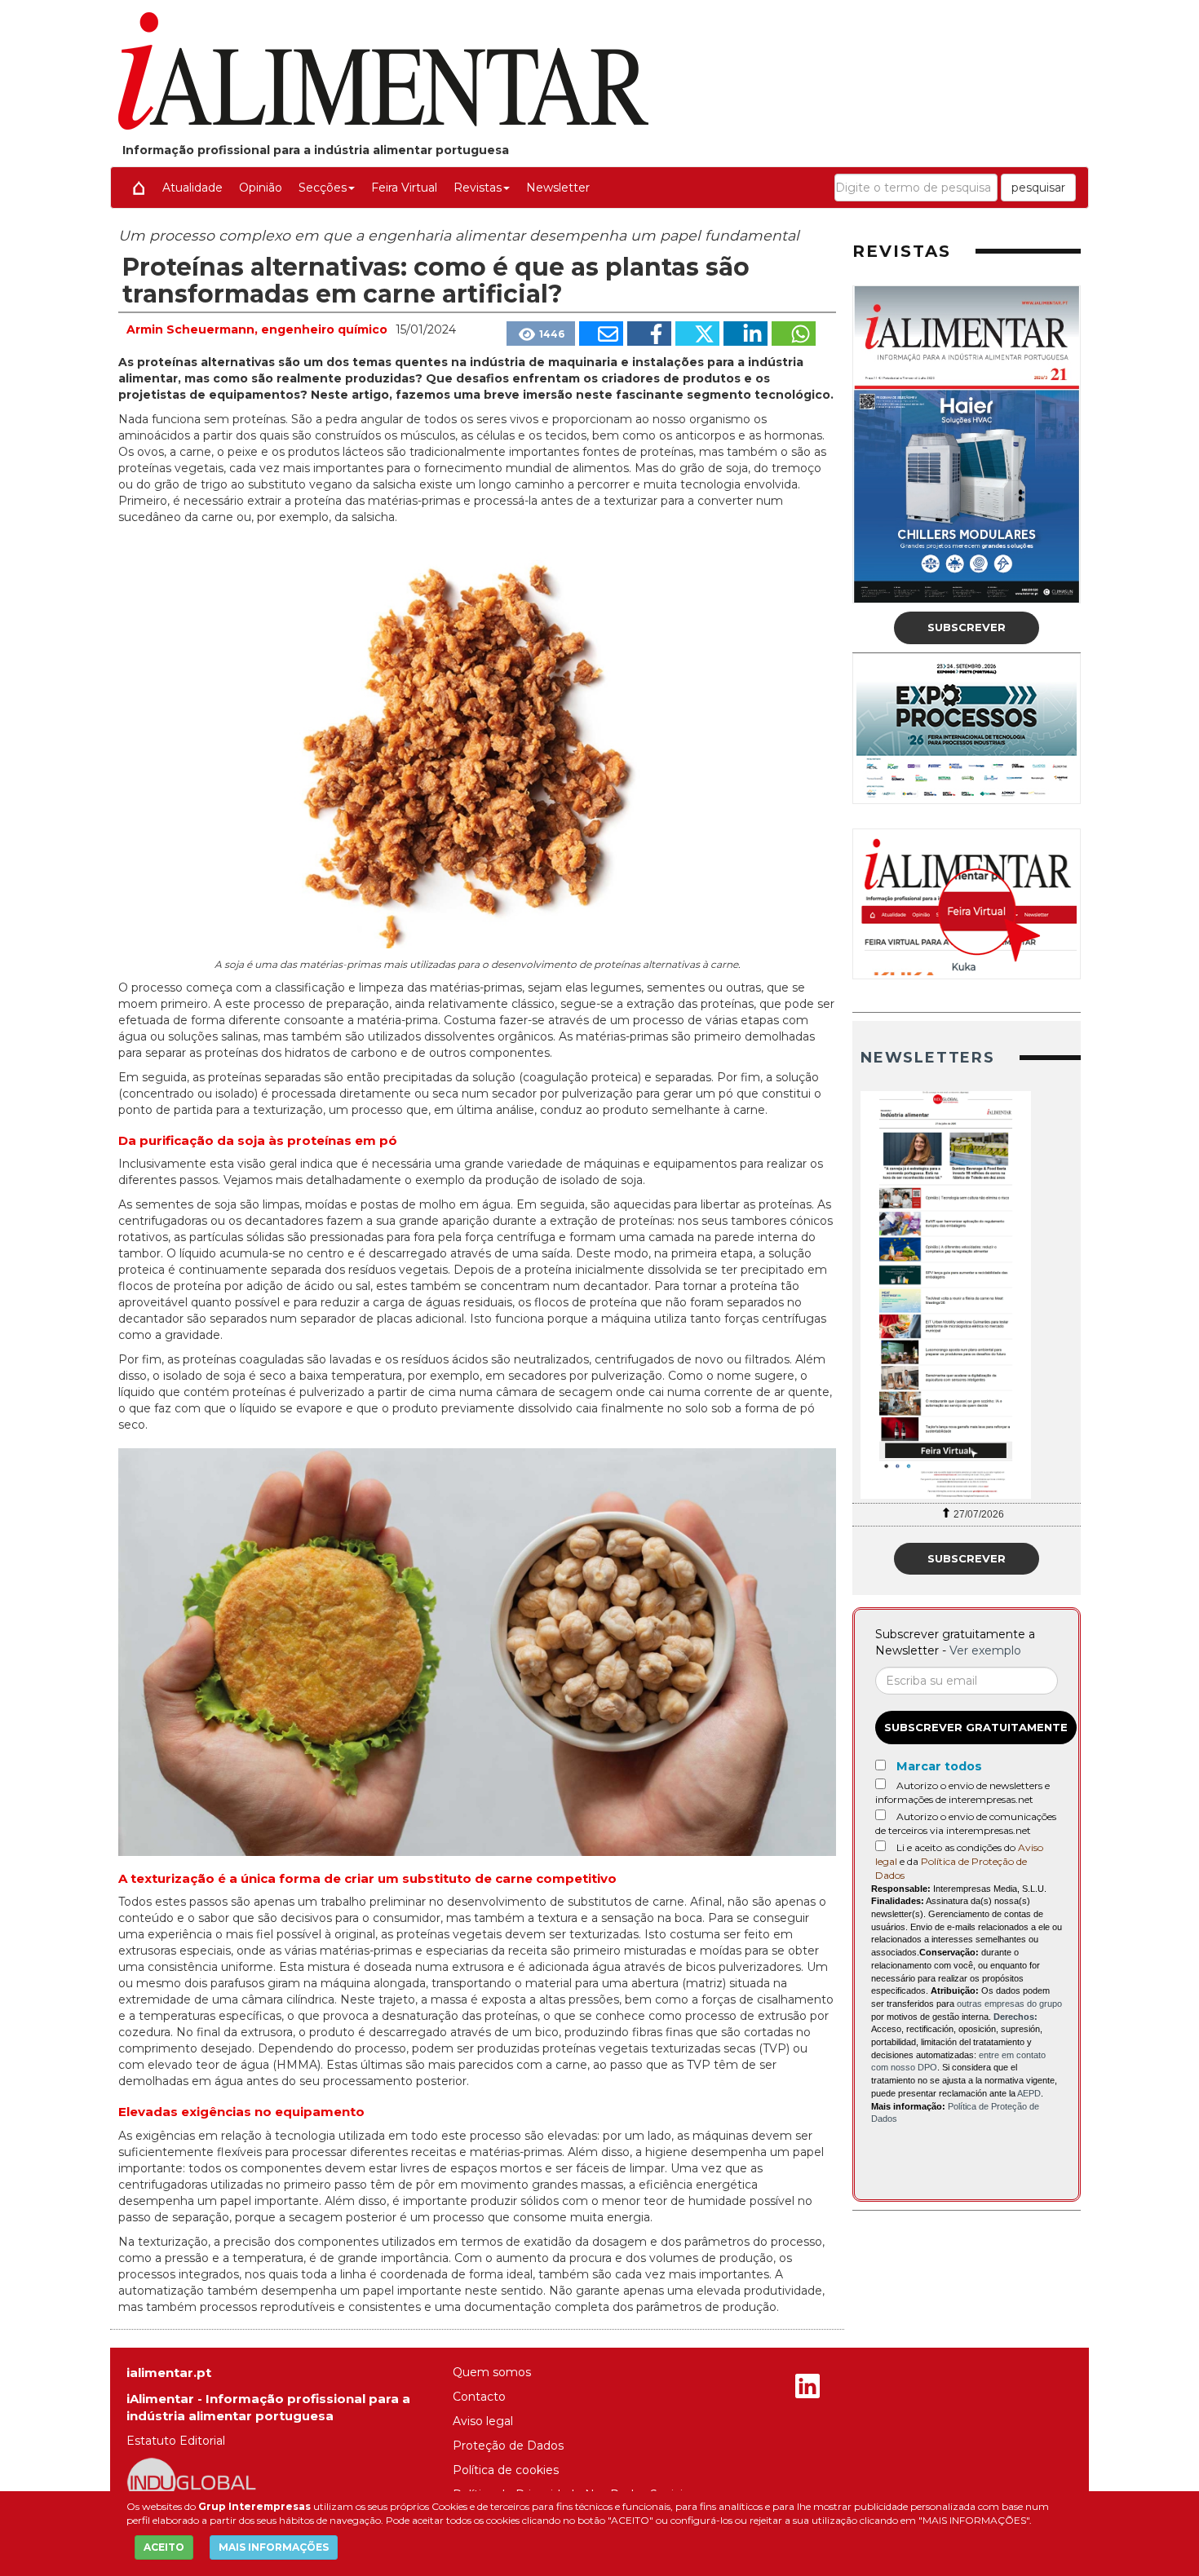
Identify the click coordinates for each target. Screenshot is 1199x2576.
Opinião (261, 188)
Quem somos (492, 2372)
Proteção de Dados (508, 2446)
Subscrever (967, 627)
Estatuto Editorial (176, 2441)
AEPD (1029, 2093)
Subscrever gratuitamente (976, 1727)
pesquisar (1038, 188)
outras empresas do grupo (1009, 2004)
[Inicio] (139, 188)
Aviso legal (483, 2421)
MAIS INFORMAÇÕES (274, 2547)
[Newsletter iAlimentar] (967, 1295)
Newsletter (558, 188)
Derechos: (1015, 2017)
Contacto (479, 2397)
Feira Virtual (404, 188)
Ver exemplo (985, 1650)
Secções (323, 188)
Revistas (478, 188)
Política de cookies (506, 2470)
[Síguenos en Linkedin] (807, 2388)
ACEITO (164, 2547)
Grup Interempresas (254, 2506)
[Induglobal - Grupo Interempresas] (192, 2481)
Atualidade (192, 188)
